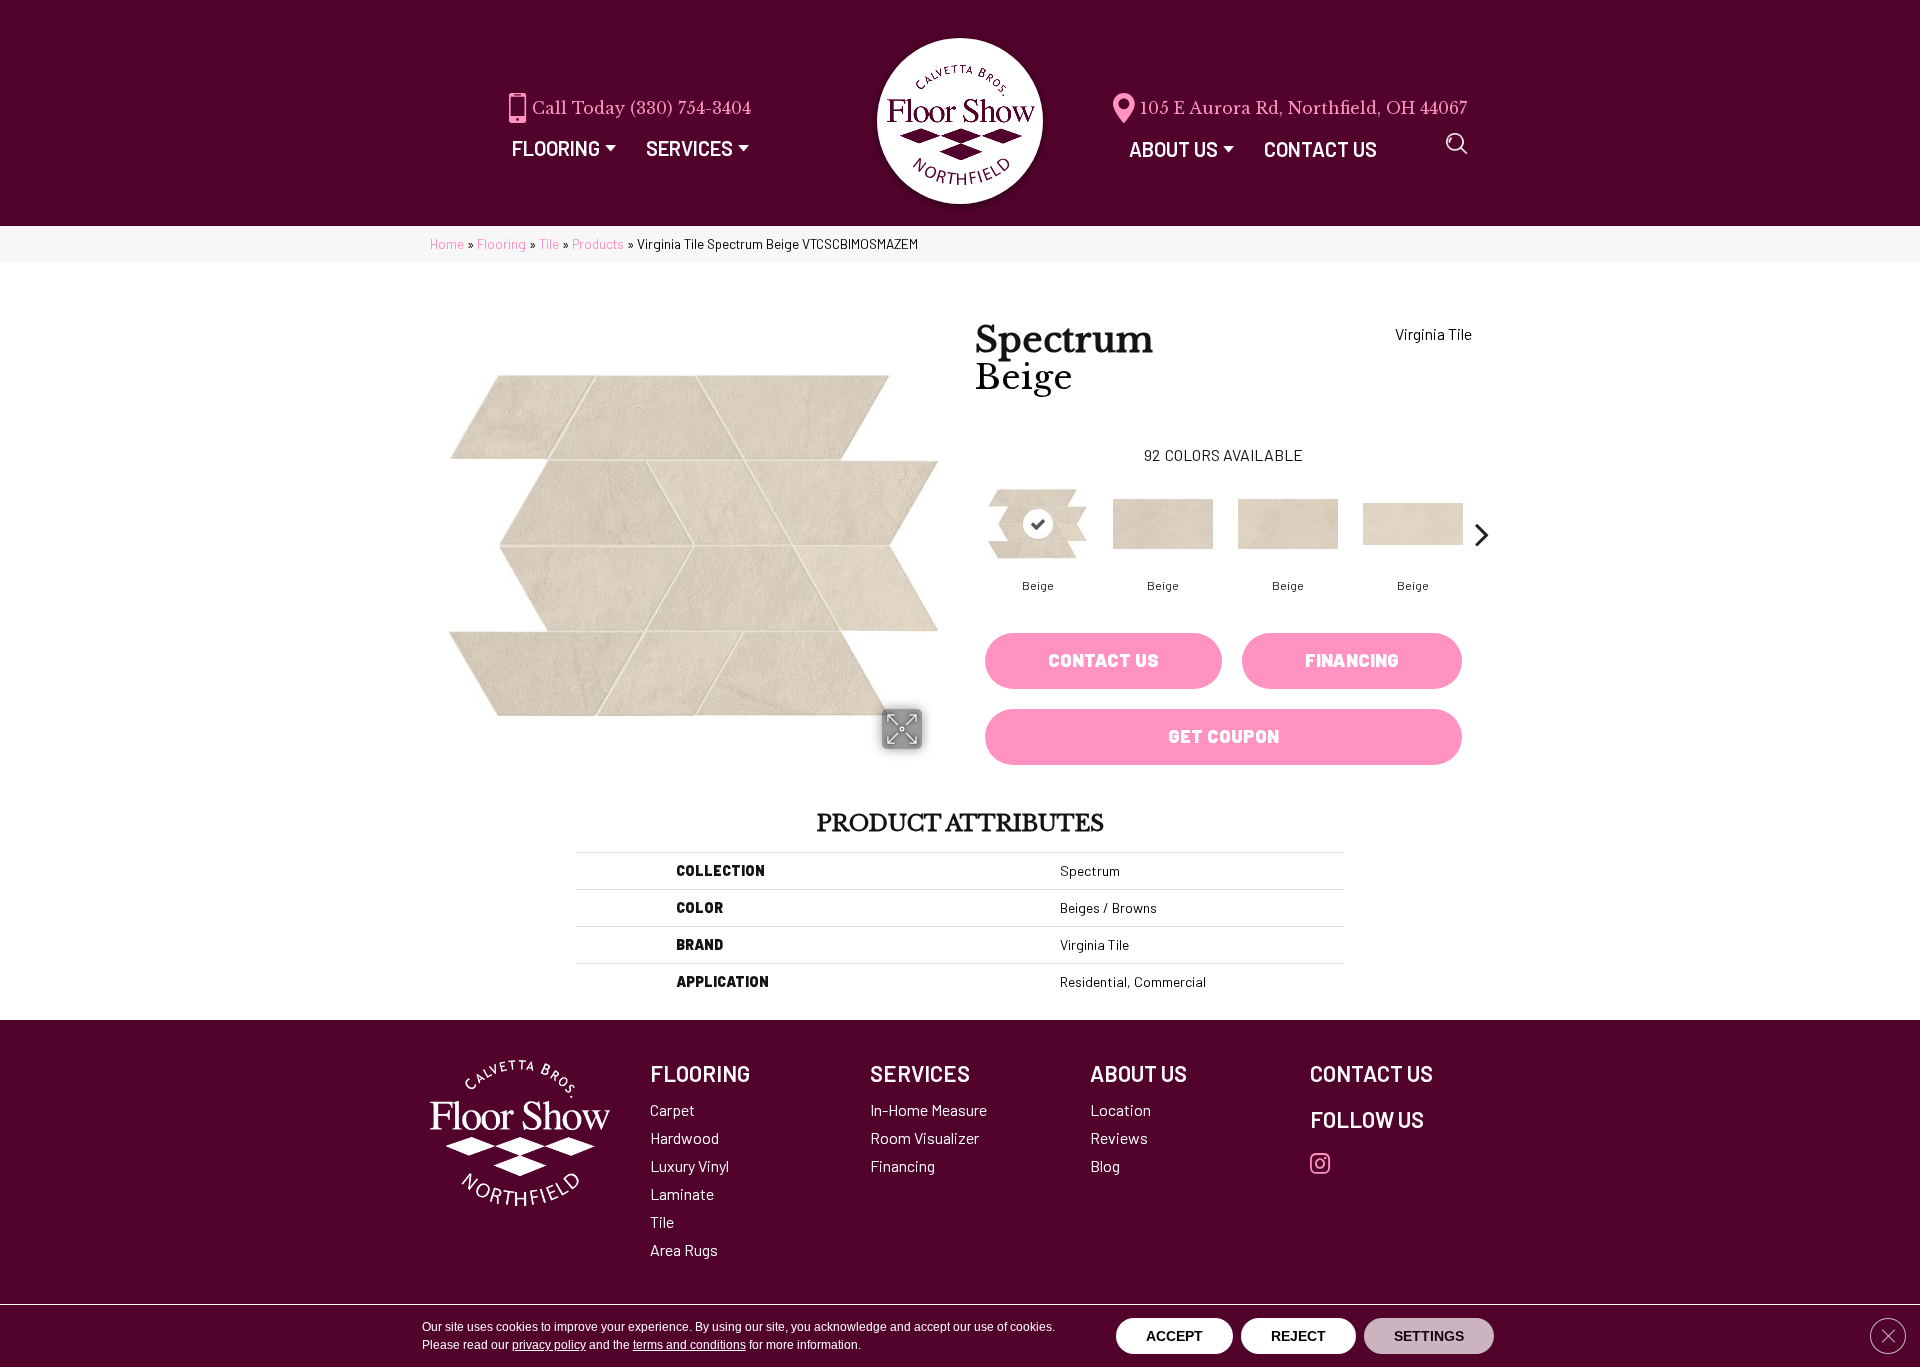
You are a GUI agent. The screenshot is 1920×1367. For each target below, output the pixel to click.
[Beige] (1038, 524)
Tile (549, 243)
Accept (1174, 1336)
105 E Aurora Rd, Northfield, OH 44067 (1303, 108)
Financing (1352, 660)
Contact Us (1103, 660)
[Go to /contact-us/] (1400, 1073)
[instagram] (1320, 1164)
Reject (1298, 1336)
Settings (1429, 1336)
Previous (965, 504)
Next (1482, 504)
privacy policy (549, 1345)
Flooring (501, 243)
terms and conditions (689, 1345)
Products (598, 243)
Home (447, 243)
